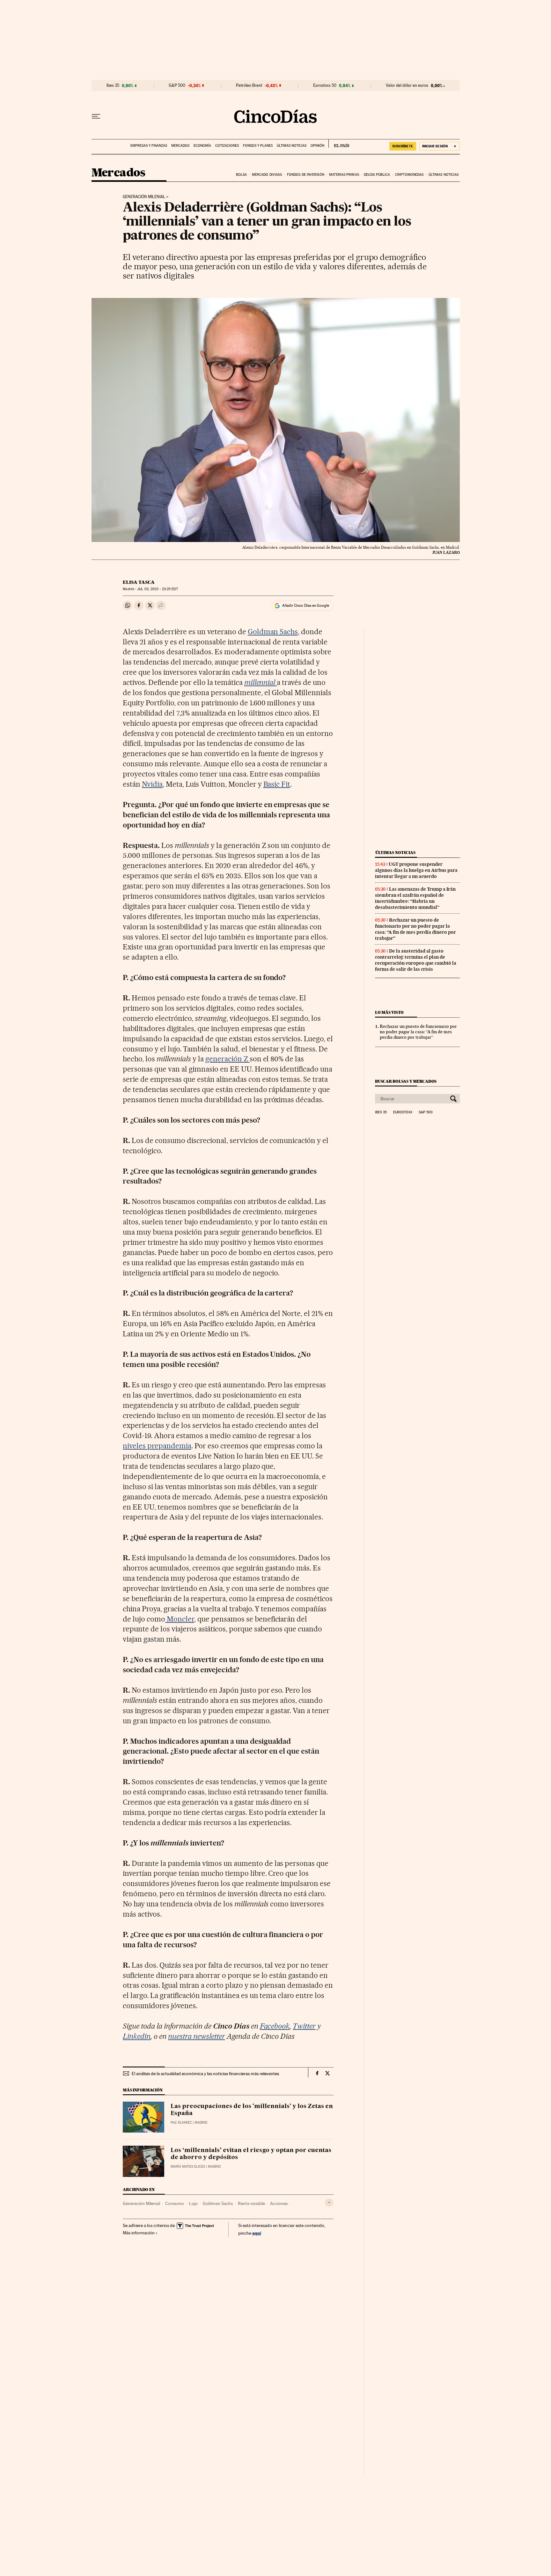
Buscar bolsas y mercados (406, 1081)
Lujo (193, 2203)
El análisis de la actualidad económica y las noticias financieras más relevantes (205, 2074)
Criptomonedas (409, 175)
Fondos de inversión (306, 175)
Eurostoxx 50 (325, 85)
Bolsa (242, 175)
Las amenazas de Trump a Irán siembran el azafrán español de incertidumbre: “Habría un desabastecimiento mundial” (415, 898)
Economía (202, 146)
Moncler (180, 1619)
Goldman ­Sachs (273, 632)
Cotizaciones (227, 146)
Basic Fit (277, 784)
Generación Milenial (144, 197)
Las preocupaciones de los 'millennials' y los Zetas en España (252, 2110)
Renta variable (251, 2203)
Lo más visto (389, 1012)
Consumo (175, 2203)
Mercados (180, 146)
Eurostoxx (403, 1112)
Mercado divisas (267, 175)
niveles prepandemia (157, 1446)
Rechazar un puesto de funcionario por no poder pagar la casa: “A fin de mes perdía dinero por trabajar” (415, 929)
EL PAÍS (339, 144)
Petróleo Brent (249, 85)
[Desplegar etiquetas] (329, 2203)
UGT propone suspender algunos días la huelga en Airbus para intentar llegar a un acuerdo (416, 870)
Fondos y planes (258, 146)
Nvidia (152, 784)
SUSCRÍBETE (403, 146)
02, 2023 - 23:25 (157, 589)
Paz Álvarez (181, 2123)
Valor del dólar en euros (407, 85)
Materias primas (344, 175)
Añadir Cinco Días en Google (306, 605)
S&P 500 (177, 85)
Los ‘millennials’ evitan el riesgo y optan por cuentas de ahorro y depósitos (251, 2154)
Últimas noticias (292, 146)
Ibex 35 (113, 85)
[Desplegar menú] (96, 116)
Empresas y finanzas (149, 146)
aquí (257, 2233)
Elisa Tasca (139, 582)
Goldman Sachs (218, 2203)
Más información (139, 2233)
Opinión (317, 146)
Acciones (279, 2203)
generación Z (228, 1059)
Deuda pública (377, 175)
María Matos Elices (188, 2167)
